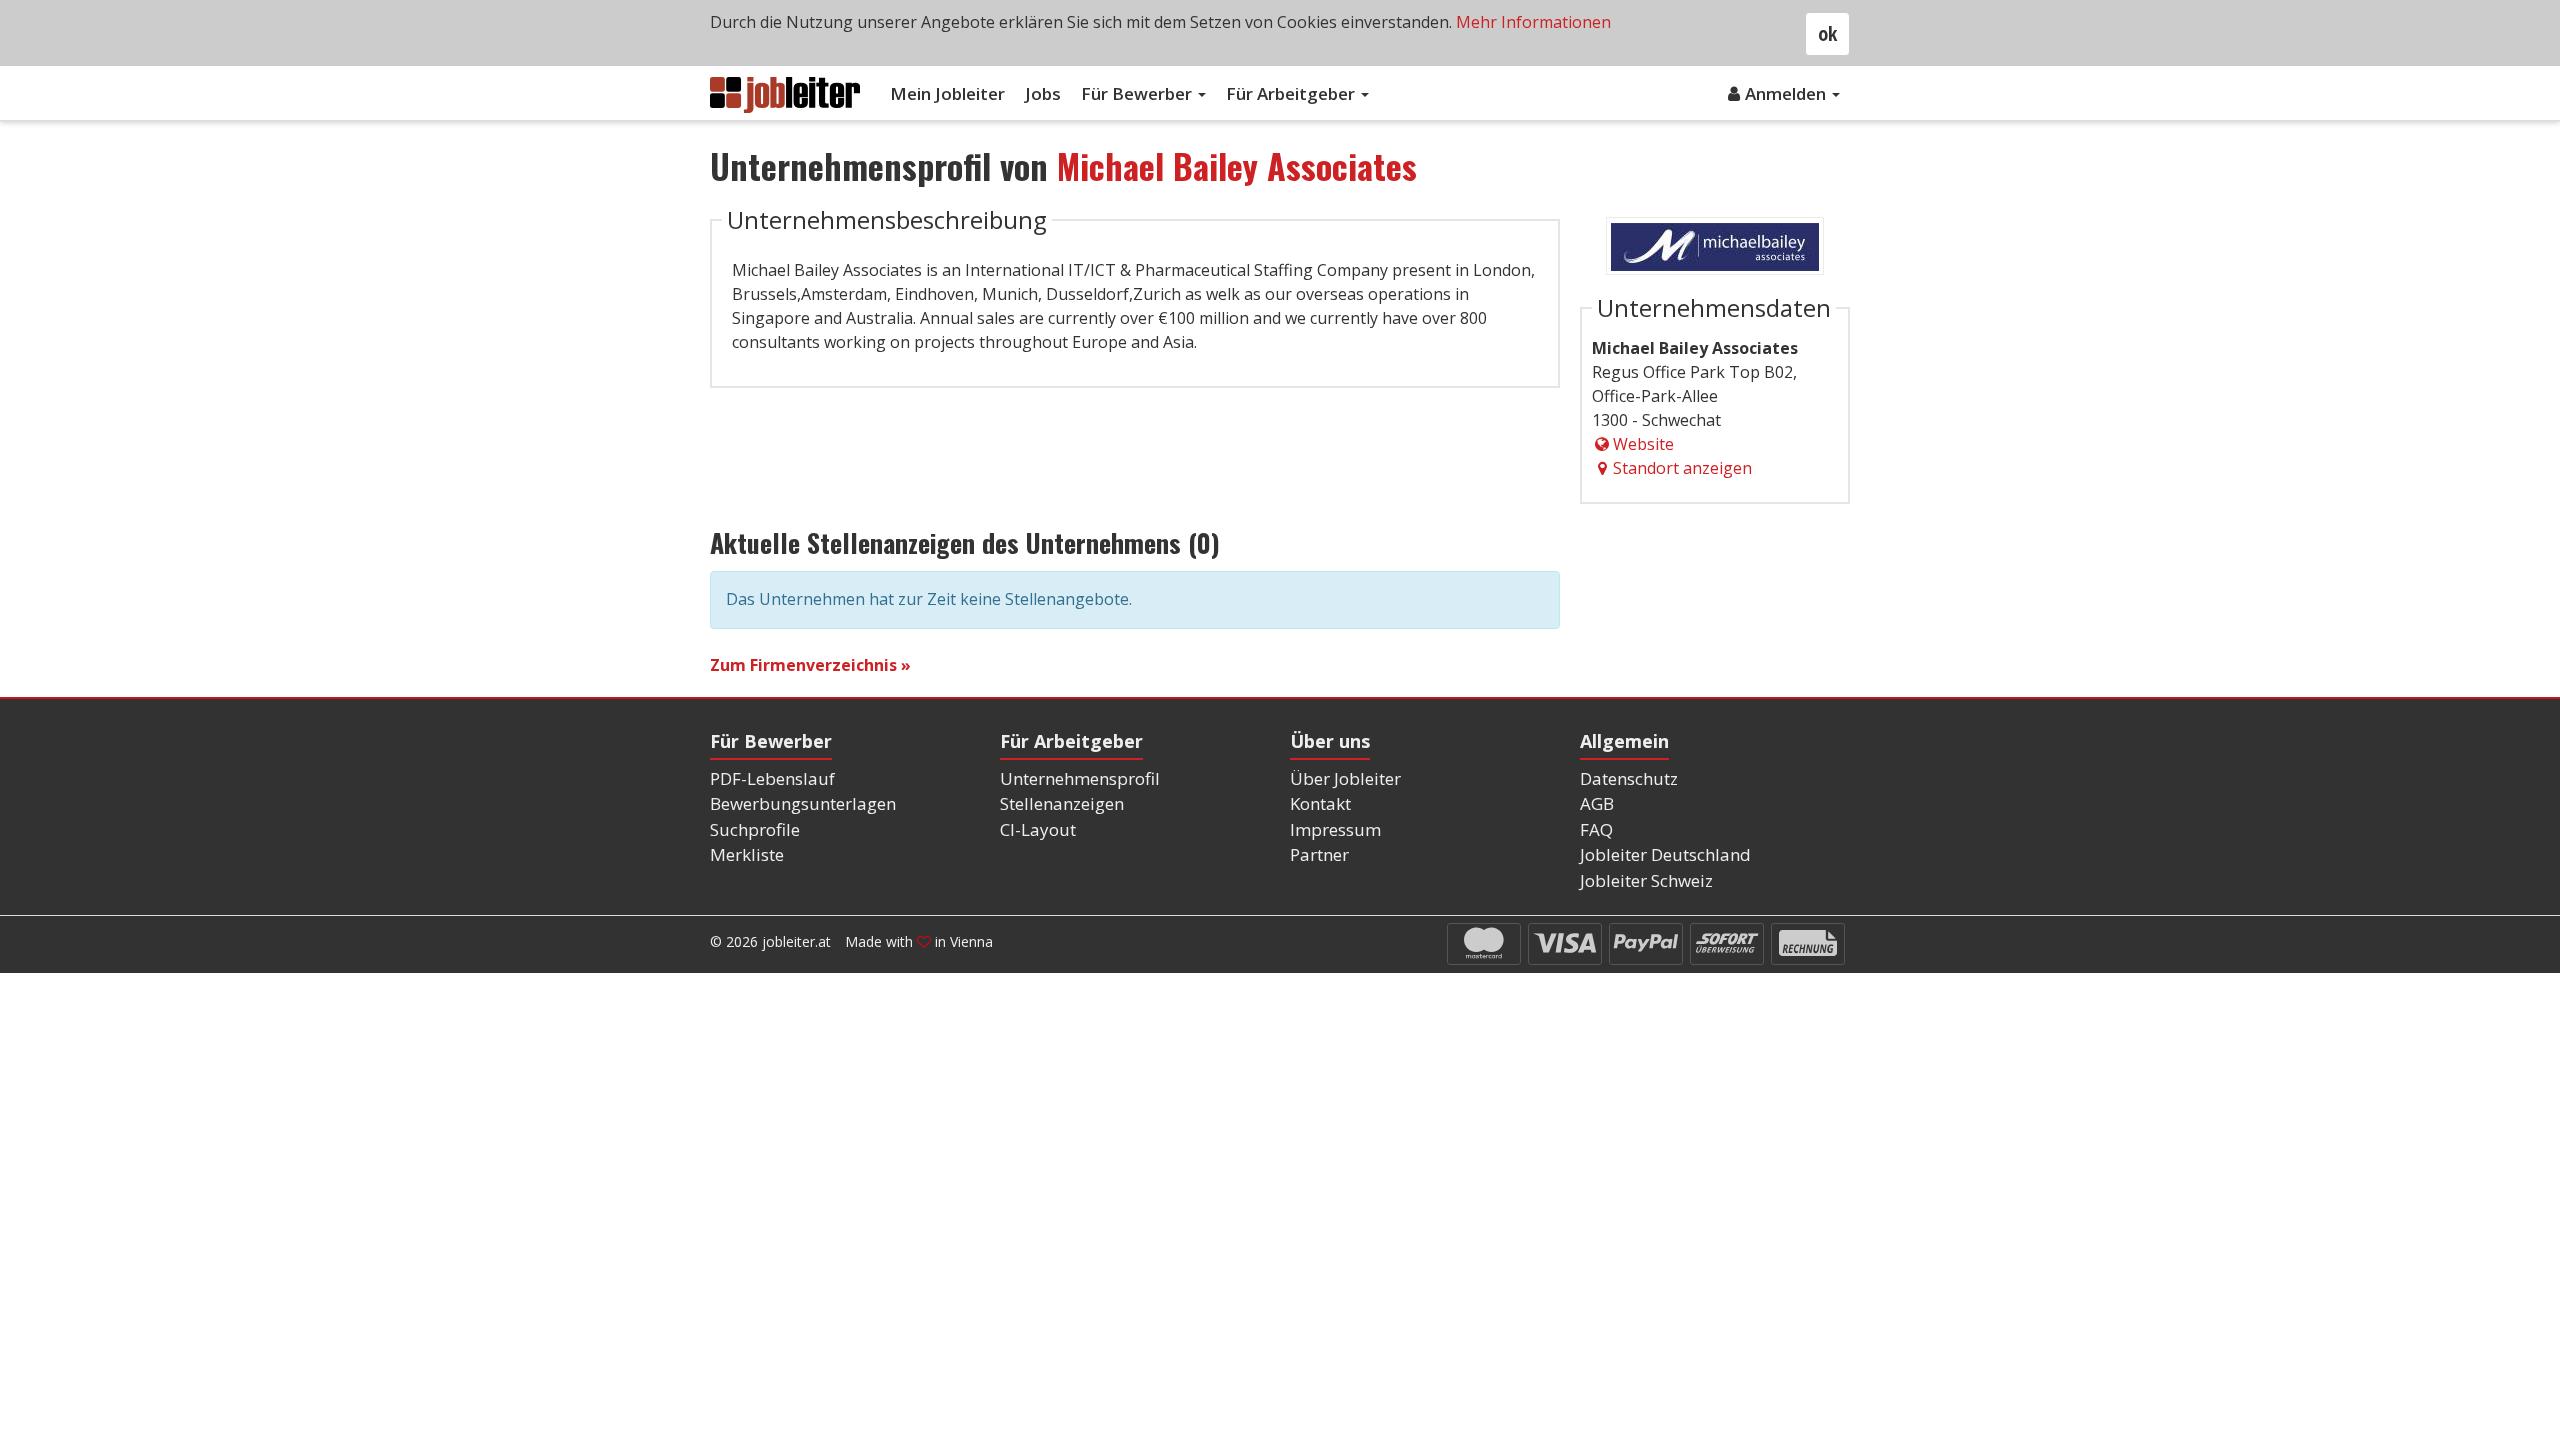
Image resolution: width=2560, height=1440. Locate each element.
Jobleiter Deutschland (1665, 854)
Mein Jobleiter (947, 93)
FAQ (1596, 829)
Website (1643, 444)
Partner (1319, 854)
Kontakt (1320, 803)
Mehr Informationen (1533, 22)
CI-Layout (1038, 829)
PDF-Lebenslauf (772, 778)
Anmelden (1787, 93)
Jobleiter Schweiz (1646, 880)
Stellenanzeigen (1062, 803)
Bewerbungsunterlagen (803, 803)
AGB (1597, 803)
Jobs (1043, 93)
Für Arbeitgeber (1292, 93)
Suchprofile (755, 829)
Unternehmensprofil (1080, 778)
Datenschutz (1629, 778)
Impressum (1335, 829)
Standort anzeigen (1682, 468)
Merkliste (747, 854)
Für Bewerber (1138, 93)
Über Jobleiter (1345, 778)
